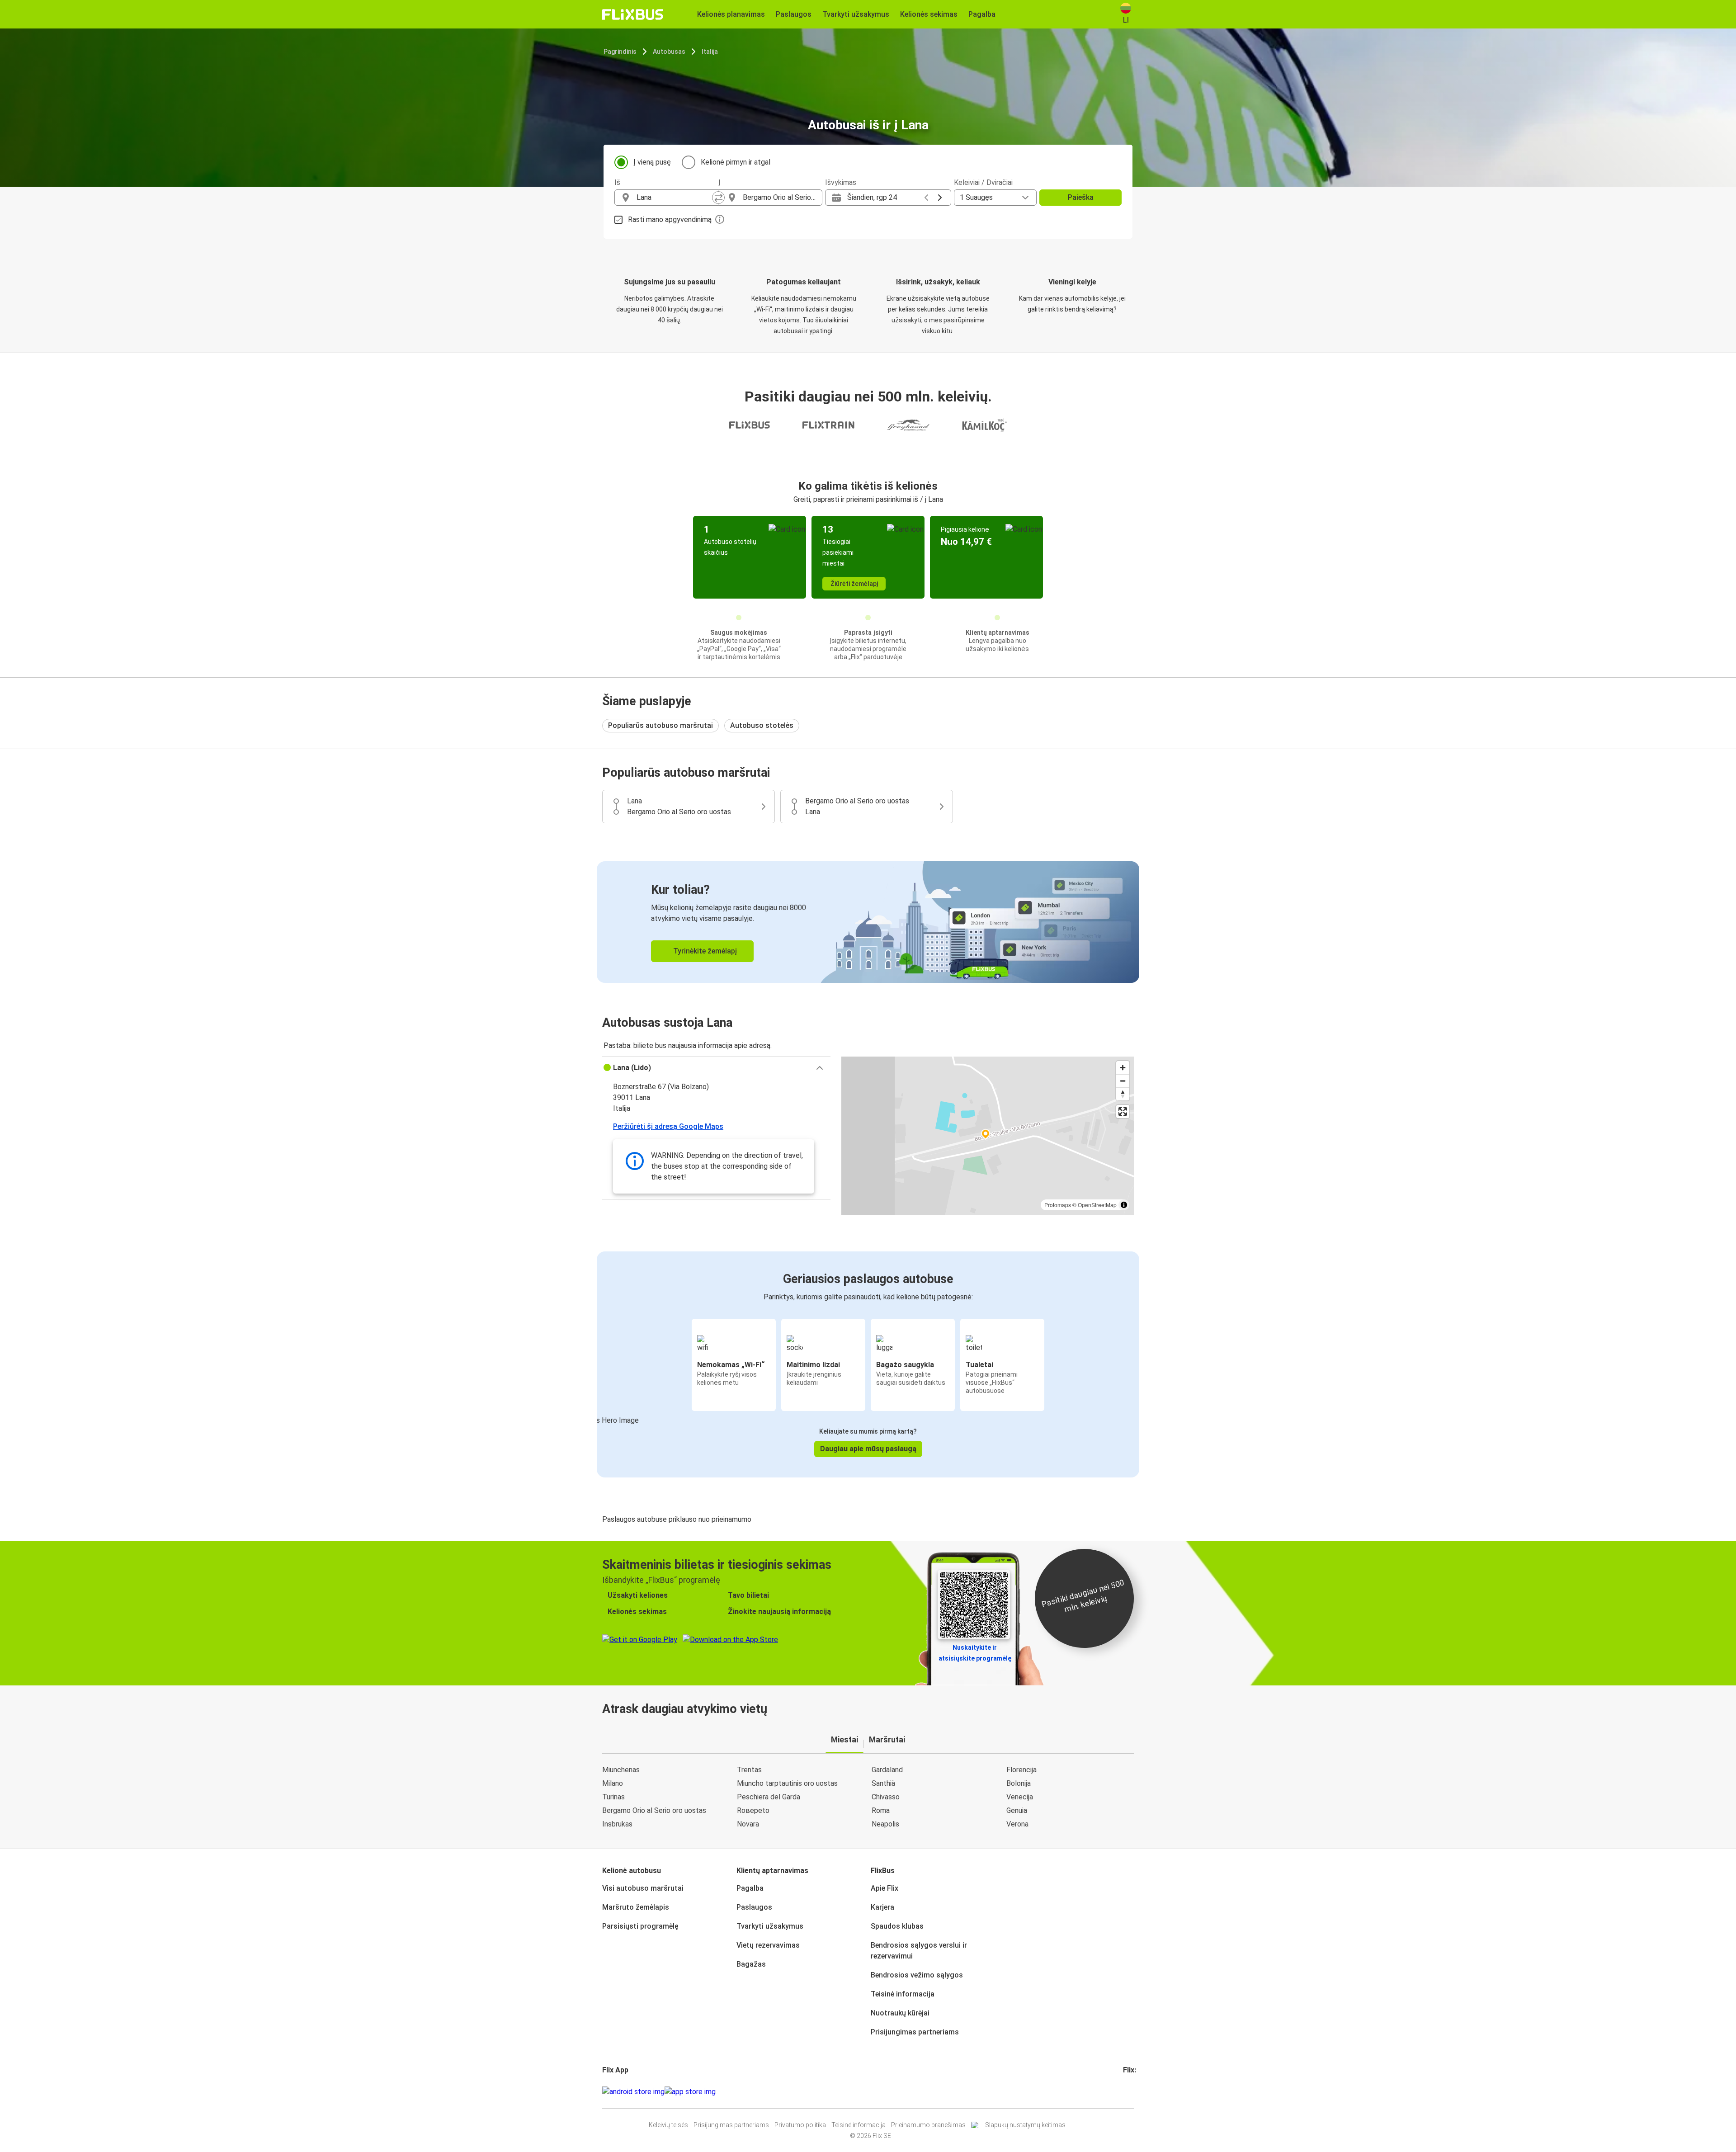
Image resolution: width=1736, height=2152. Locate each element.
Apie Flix (885, 1888)
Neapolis (885, 1824)
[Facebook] (1124, 2092)
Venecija (1020, 1797)
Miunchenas (621, 1770)
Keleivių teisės (668, 2125)
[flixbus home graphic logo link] (633, 14)
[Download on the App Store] (690, 2092)
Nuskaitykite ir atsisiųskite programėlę (975, 1653)
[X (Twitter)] (1135, 2092)
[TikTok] (1138, 2092)
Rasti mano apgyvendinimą (670, 219)
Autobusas (669, 52)
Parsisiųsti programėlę (640, 1926)
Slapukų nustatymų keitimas (1025, 2125)
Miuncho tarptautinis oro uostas (787, 1783)
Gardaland (887, 1770)
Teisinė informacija (903, 1994)
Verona (1017, 1824)
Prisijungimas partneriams (915, 2032)
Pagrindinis (620, 52)
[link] (868, 922)
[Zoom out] (1123, 1081)
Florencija (1021, 1770)
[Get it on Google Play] (633, 2092)
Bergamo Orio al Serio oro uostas (654, 1810)
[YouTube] (1130, 2092)
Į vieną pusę (652, 162)
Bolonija (1019, 1783)
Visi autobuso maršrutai (643, 1888)
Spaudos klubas (897, 1926)
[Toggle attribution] (1124, 1205)
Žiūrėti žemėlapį (854, 584)
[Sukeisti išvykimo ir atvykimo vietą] (718, 198)
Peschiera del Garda (769, 1797)
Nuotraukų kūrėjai (900, 2013)
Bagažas (751, 1964)
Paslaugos (754, 1907)
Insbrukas (617, 1824)
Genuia (1017, 1810)
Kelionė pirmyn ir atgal (736, 162)
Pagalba (750, 1888)
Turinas (613, 1797)
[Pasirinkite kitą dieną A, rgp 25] (940, 198)
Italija (710, 52)
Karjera (882, 1907)
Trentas (749, 1770)
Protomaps (1058, 1205)
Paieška (1081, 197)
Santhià (883, 1783)
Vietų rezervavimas (768, 1945)
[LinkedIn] (1132, 2092)
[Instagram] (1127, 2092)
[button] (716, 1068)
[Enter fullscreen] (1123, 1111)
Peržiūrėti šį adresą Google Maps (668, 1126)
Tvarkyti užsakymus (770, 1926)
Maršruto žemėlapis (636, 1907)
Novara (748, 1824)
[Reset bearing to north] (1123, 1094)
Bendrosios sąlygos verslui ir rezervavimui (919, 1951)
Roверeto (753, 1810)
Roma (881, 1810)
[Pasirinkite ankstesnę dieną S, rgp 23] (926, 198)
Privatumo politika (800, 2125)
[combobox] (675, 198)
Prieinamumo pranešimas (928, 2125)
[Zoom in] (1123, 1068)
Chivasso (886, 1797)
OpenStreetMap (1097, 1205)
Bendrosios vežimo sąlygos (917, 1975)
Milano (613, 1783)
